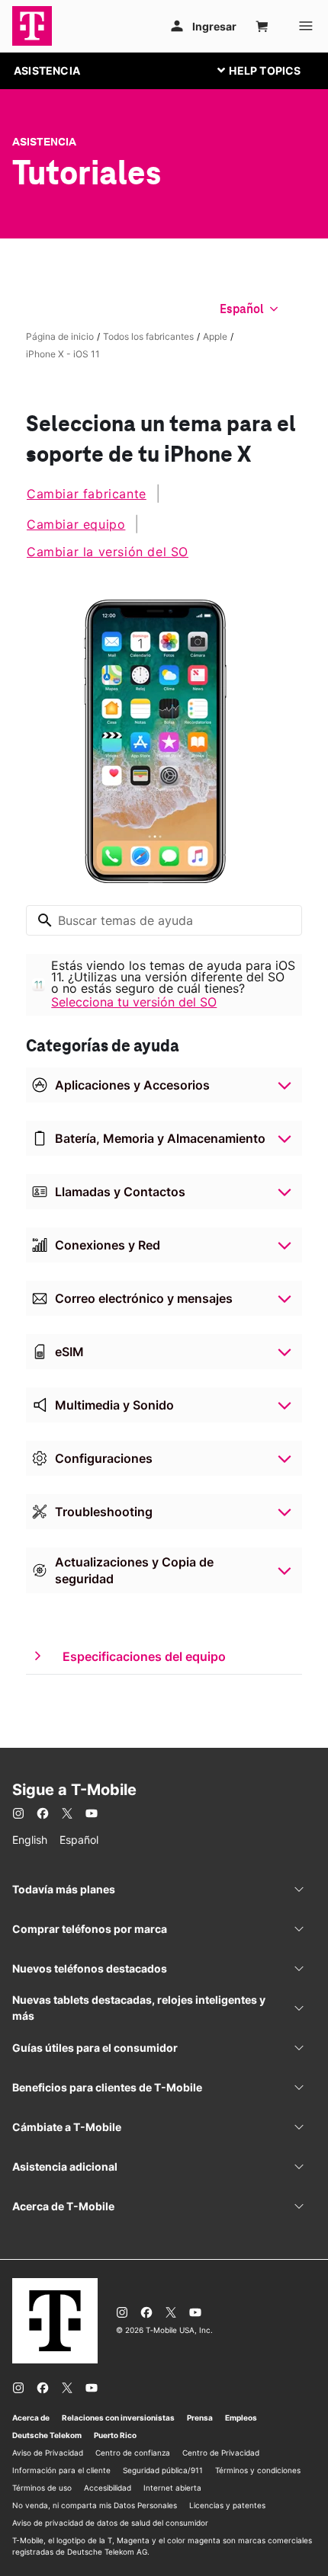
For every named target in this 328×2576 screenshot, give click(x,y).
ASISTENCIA (47, 70)
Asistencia (44, 142)
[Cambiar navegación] (271, 70)
